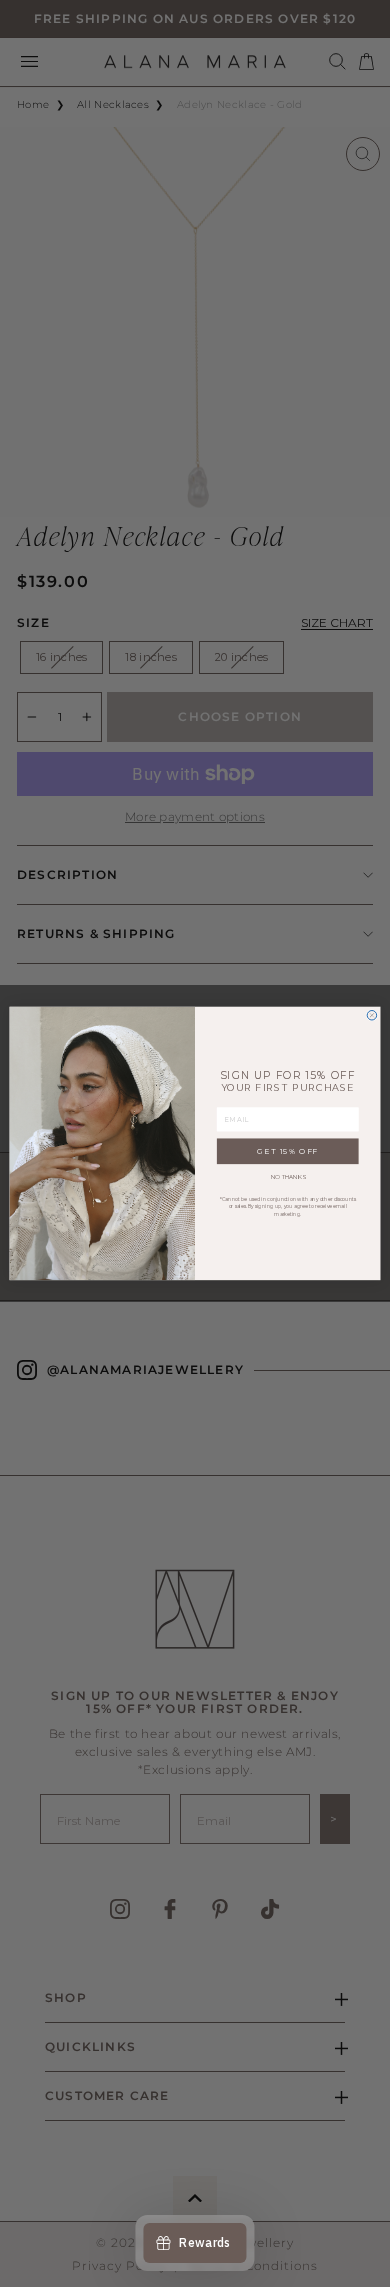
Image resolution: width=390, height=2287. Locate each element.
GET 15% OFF (287, 1151)
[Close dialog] (372, 1016)
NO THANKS (288, 1176)
